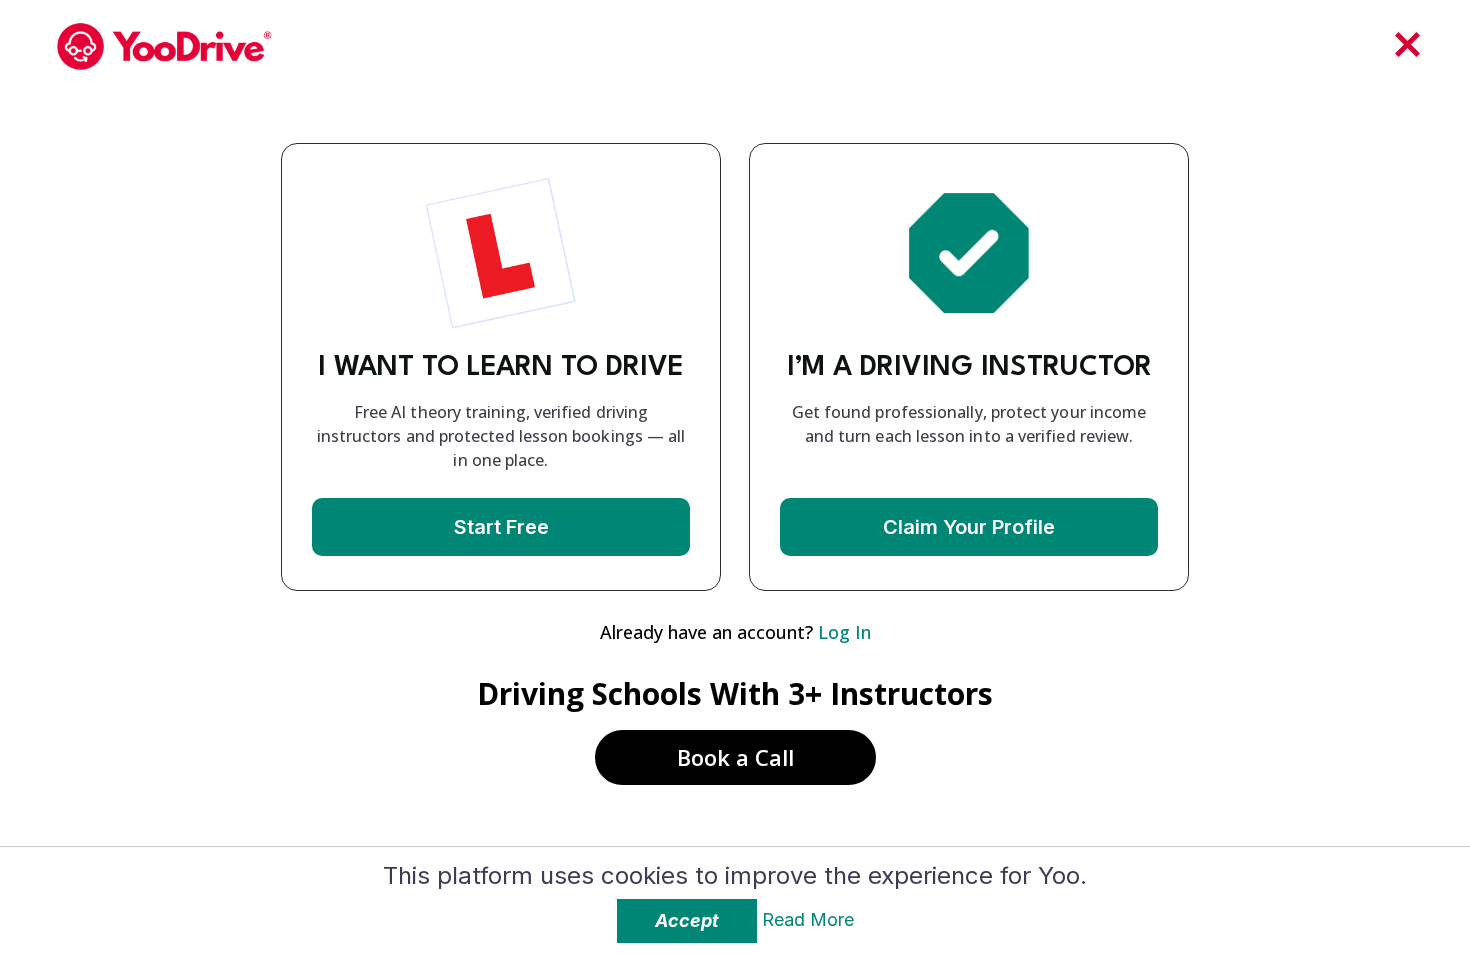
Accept (687, 920)
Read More (808, 919)
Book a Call (735, 757)
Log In (844, 632)
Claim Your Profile (969, 527)
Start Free (501, 527)
